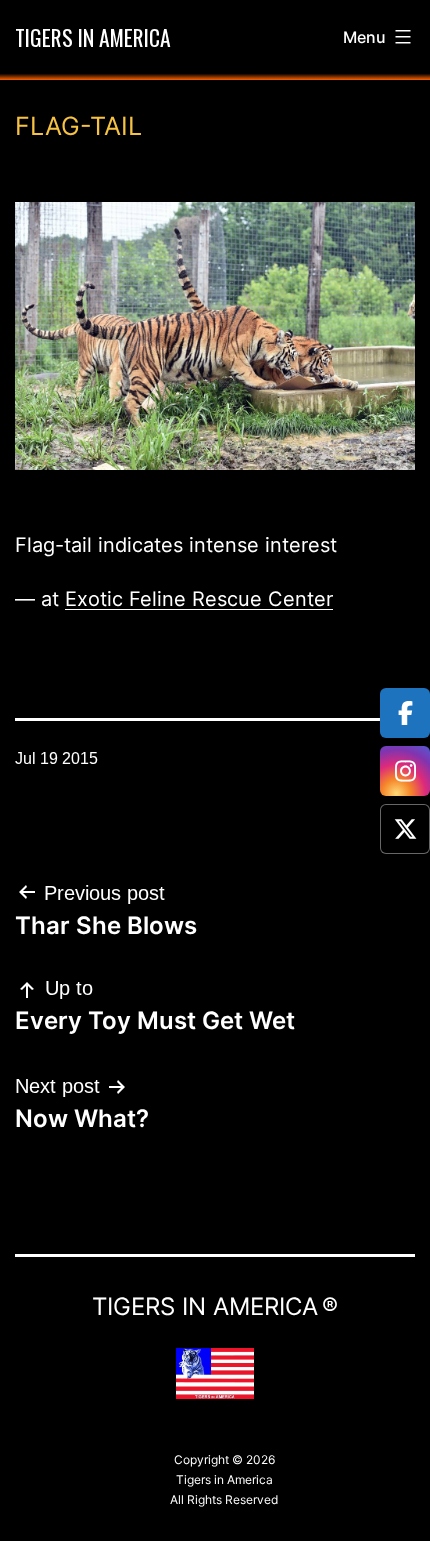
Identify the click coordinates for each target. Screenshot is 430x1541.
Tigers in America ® (215, 1306)
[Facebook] (405, 713)
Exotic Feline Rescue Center (199, 599)
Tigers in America (93, 37)
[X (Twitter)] (405, 829)
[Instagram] (405, 771)
